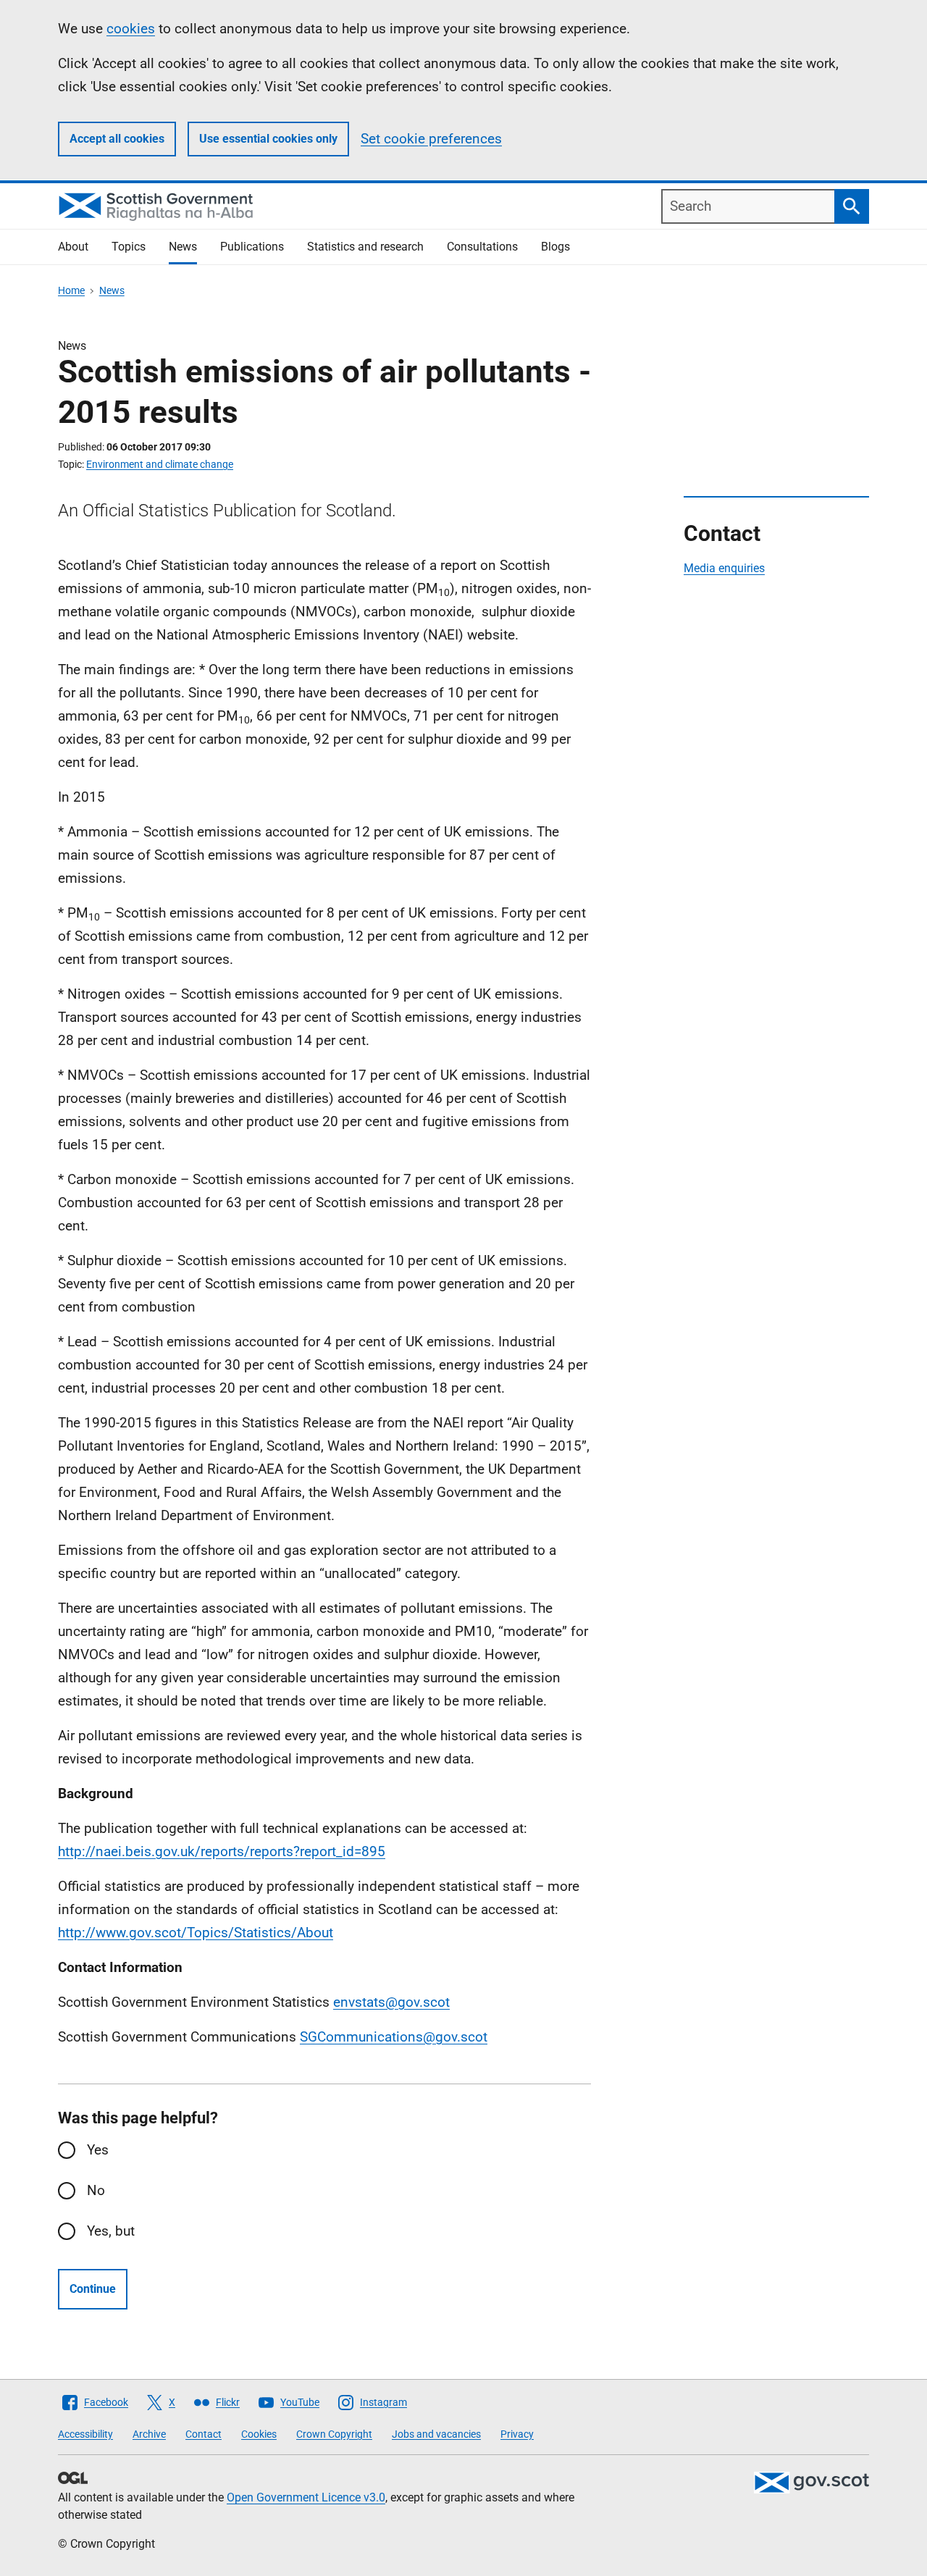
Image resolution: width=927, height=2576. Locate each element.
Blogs (555, 247)
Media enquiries (724, 568)
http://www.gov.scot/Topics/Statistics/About (196, 1933)
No (96, 2190)
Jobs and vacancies (436, 2434)
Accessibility (85, 2434)
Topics (129, 247)
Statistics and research (365, 247)
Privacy (517, 2434)
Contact (204, 2434)
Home (71, 290)
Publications (252, 247)
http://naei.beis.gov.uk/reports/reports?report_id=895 (222, 1851)
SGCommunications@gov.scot (394, 2037)
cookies (131, 29)
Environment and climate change (160, 464)
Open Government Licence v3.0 (306, 2497)
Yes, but (111, 2231)
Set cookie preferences (431, 139)
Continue (93, 2289)
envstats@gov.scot (391, 2002)
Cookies (259, 2434)
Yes (98, 2150)
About (73, 247)
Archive (149, 2434)
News (183, 247)
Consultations (482, 247)
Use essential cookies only (268, 139)
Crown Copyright (334, 2434)
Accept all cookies (117, 139)
